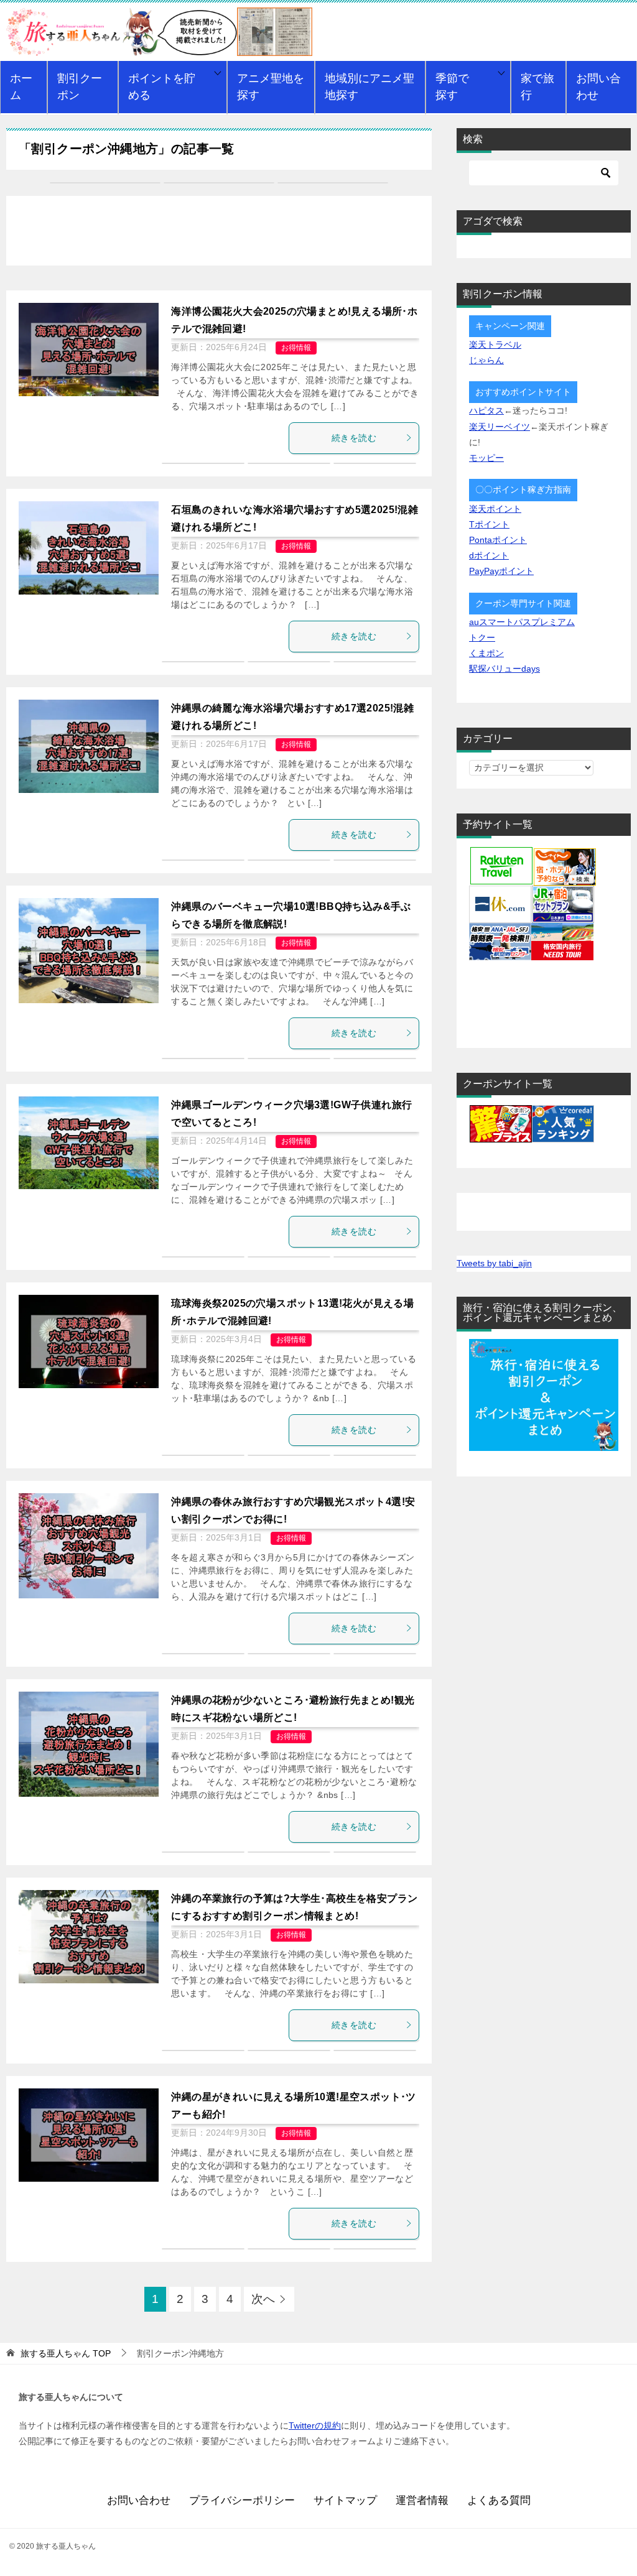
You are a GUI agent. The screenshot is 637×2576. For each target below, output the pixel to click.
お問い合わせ (598, 87)
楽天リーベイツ (500, 427)
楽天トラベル (495, 345)
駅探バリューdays (504, 669)
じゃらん (486, 360)
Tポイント (489, 524)
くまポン (486, 653)
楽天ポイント (495, 509)
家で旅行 (537, 87)
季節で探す (452, 87)
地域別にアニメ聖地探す (370, 87)
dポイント (489, 555)
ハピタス (486, 410)
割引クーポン (80, 87)
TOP (66, 2353)
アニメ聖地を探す (271, 87)
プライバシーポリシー (242, 2500)
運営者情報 (422, 2500)
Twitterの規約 (315, 2425)
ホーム (21, 87)
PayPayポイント (501, 571)
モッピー (486, 458)
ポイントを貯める (162, 87)
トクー (482, 637)
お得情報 (296, 348)
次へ (263, 2299)
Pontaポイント (498, 540)
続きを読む (354, 438)
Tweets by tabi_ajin (494, 1263)
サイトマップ (345, 2500)
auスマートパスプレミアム (522, 622)
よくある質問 (499, 2500)
